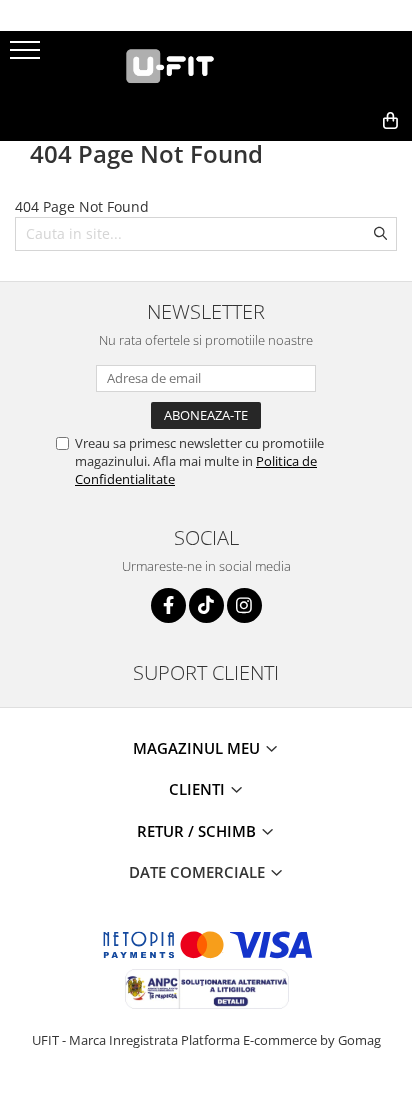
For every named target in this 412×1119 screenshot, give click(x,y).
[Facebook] (168, 605)
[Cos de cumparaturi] (299, 153)
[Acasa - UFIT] (206, 66)
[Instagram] (244, 605)
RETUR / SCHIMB (198, 831)
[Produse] (27, 56)
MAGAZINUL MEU (198, 748)
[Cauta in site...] (346, 153)
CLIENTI (199, 789)
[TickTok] (206, 605)
